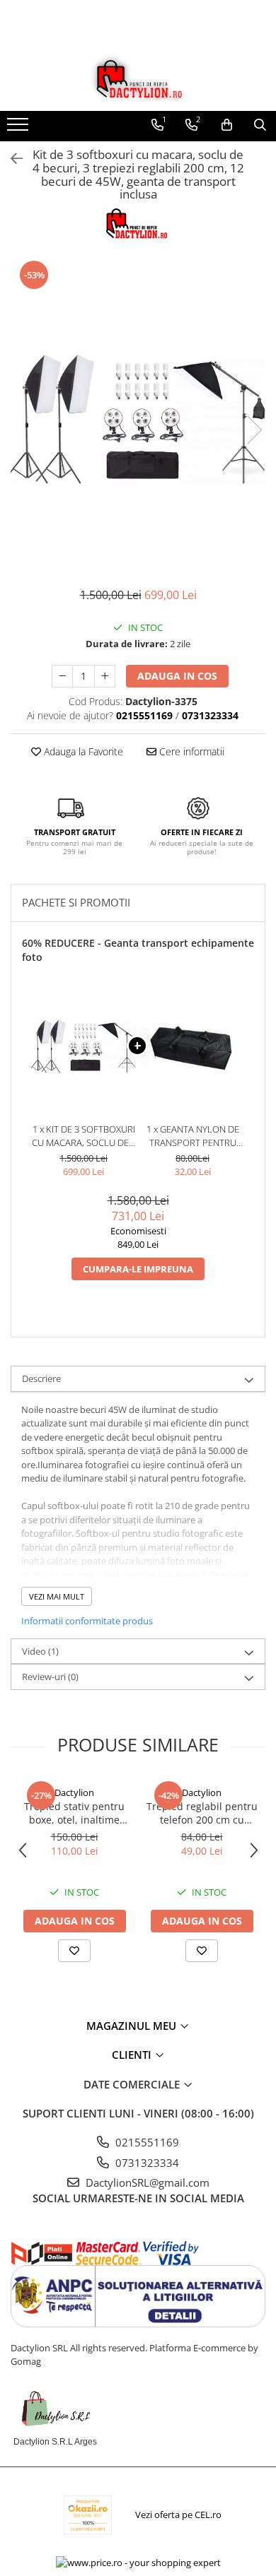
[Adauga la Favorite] (74, 1951)
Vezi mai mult (57, 1596)
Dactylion (74, 1792)
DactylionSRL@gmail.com (146, 2182)
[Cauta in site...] (260, 125)
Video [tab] (40, 1651)
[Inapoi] (11, 159)
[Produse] (19, 129)
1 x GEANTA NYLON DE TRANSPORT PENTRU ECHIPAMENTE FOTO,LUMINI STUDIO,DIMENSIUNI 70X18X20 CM (193, 1136)
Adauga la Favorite (82, 751)
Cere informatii (190, 751)
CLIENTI (133, 2055)
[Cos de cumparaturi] (227, 125)
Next (254, 430)
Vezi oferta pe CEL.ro (178, 2515)
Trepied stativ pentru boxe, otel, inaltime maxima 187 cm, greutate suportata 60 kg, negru (74, 1813)
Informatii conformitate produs (87, 1621)
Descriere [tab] (41, 1378)
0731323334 (146, 2163)
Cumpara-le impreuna (138, 1269)
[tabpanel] (138, 415)
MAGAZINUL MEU (133, 2026)
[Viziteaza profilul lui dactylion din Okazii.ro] (88, 2515)
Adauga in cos (177, 676)
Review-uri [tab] (50, 1677)
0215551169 (146, 2142)
